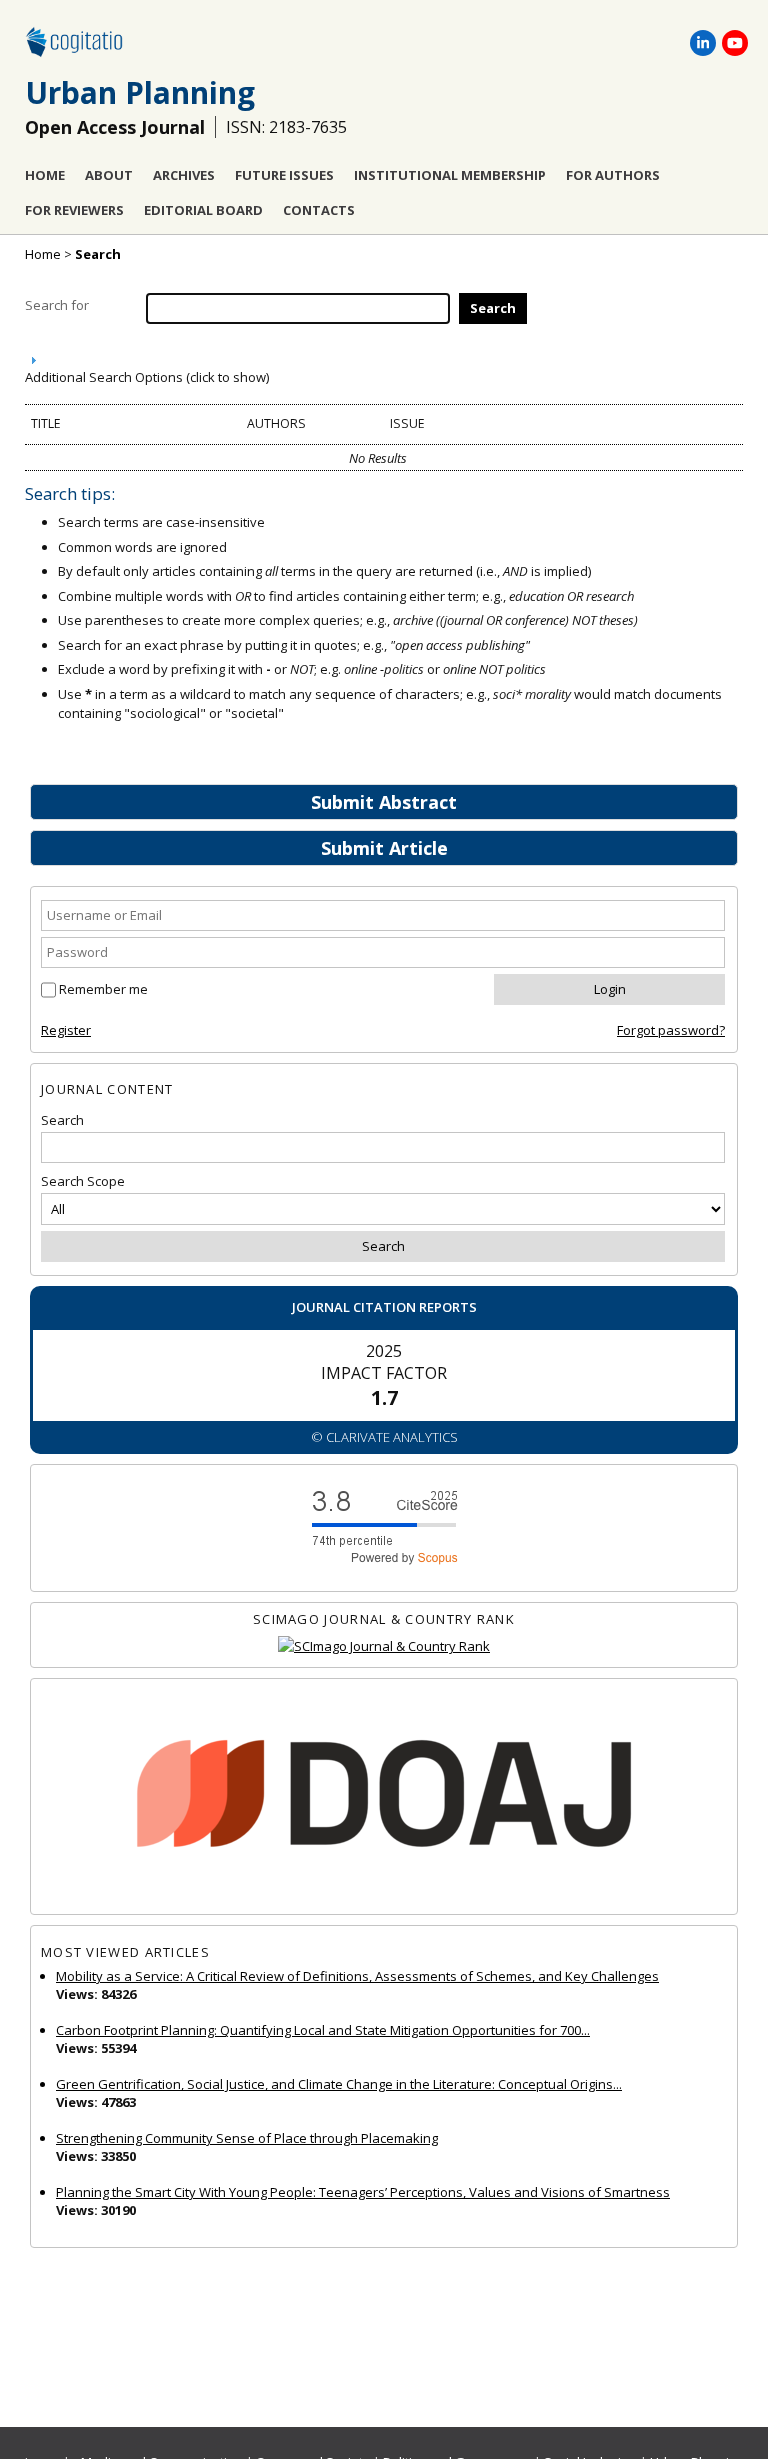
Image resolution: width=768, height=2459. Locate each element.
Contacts (319, 210)
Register (66, 1030)
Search (98, 254)
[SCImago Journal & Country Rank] (384, 1646)
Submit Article (384, 848)
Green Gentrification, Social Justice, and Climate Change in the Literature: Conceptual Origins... (339, 2084)
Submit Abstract (384, 802)
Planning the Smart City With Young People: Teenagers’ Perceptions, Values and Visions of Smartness (363, 2192)
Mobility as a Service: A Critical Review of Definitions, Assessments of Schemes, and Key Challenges (357, 1976)
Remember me (103, 989)
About (109, 175)
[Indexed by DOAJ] (384, 1796)
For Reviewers (74, 210)
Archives (184, 175)
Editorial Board (203, 210)
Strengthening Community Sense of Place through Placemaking (247, 2138)
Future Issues (284, 175)
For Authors (613, 175)
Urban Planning (140, 92)
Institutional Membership (450, 175)
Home (45, 175)
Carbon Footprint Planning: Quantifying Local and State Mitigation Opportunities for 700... (323, 2030)
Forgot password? (671, 1030)
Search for (57, 305)
